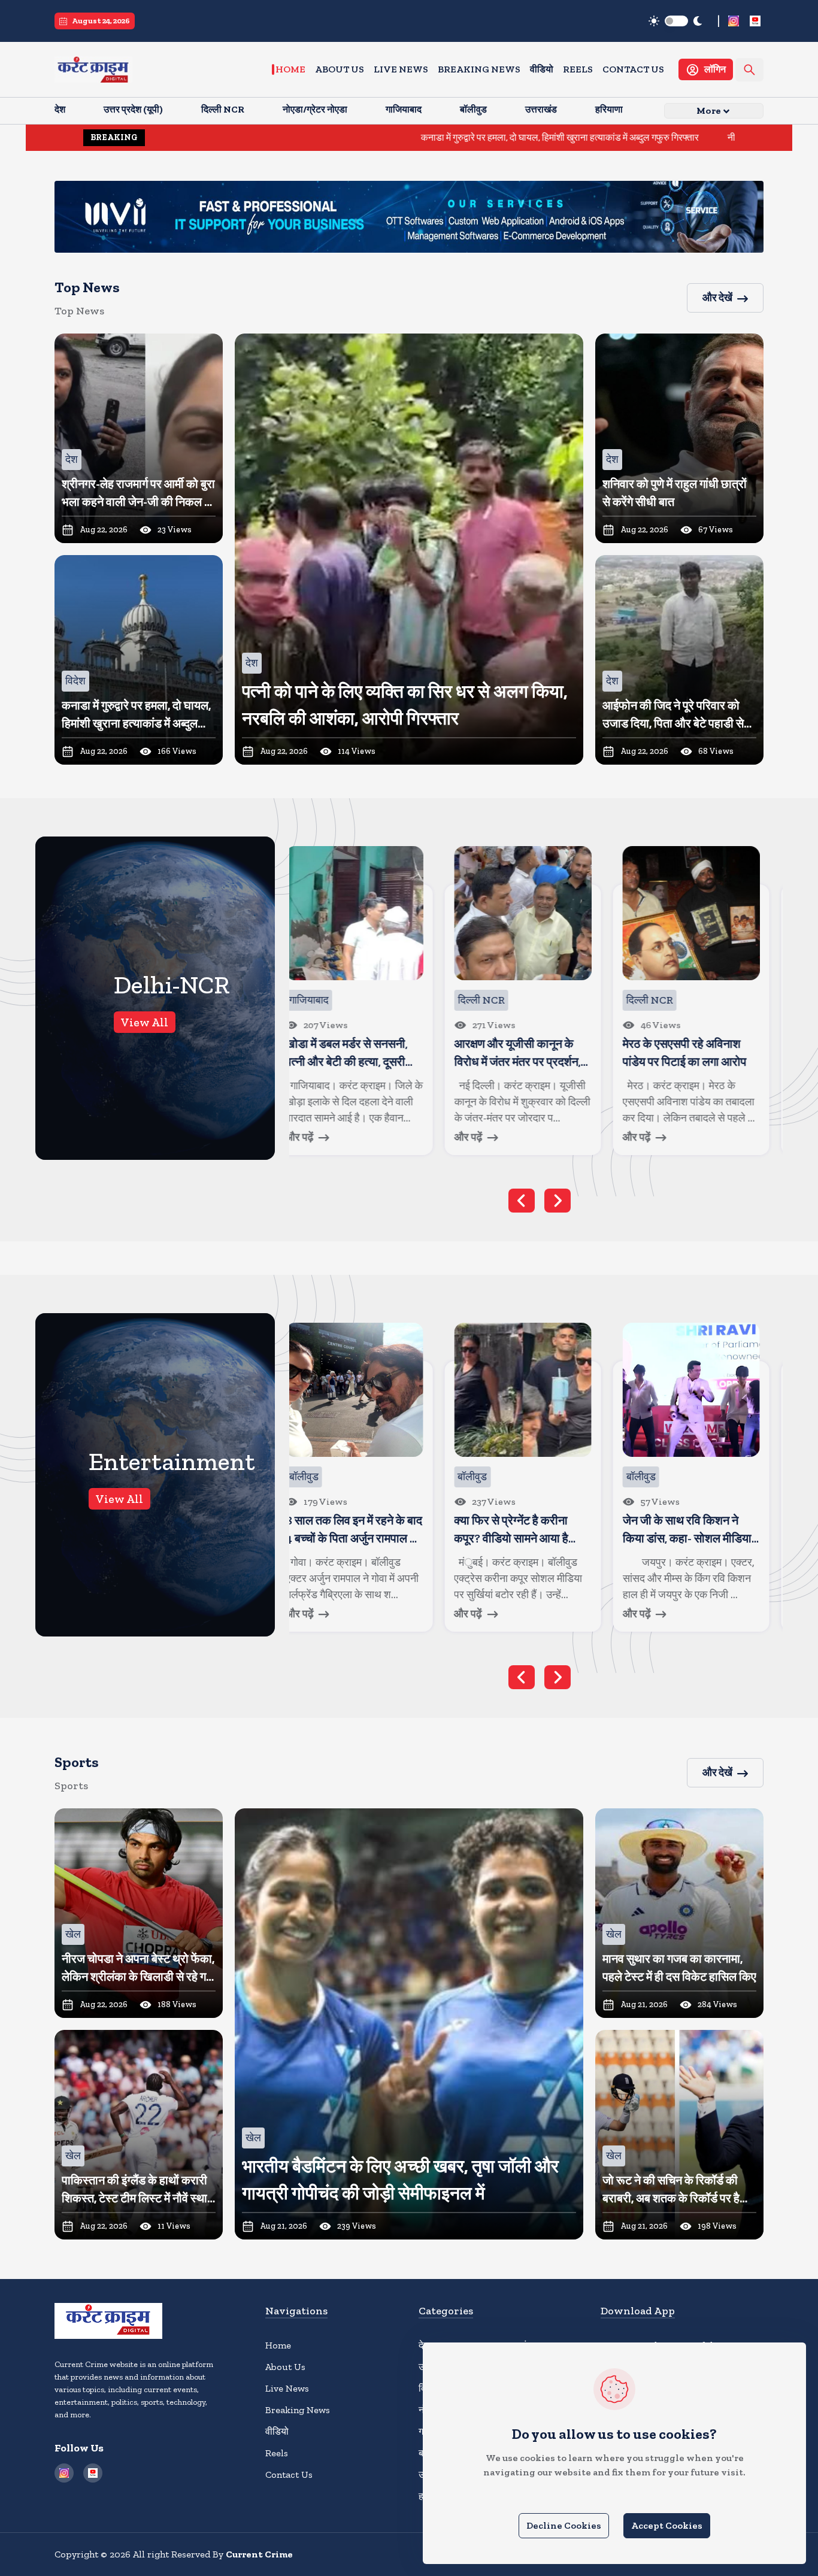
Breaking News (479, 69)
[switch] (676, 21)
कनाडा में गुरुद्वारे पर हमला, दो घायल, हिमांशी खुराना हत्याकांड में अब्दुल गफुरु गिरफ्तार (412, 137)
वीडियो (542, 69)
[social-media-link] (734, 21)
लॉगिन (715, 69)
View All (145, 1022)
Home (290, 69)
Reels (578, 69)
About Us (340, 69)
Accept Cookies (667, 2525)
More (709, 110)
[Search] (749, 70)
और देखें (717, 298)
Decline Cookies (564, 2525)
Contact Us (633, 69)
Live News (401, 69)
